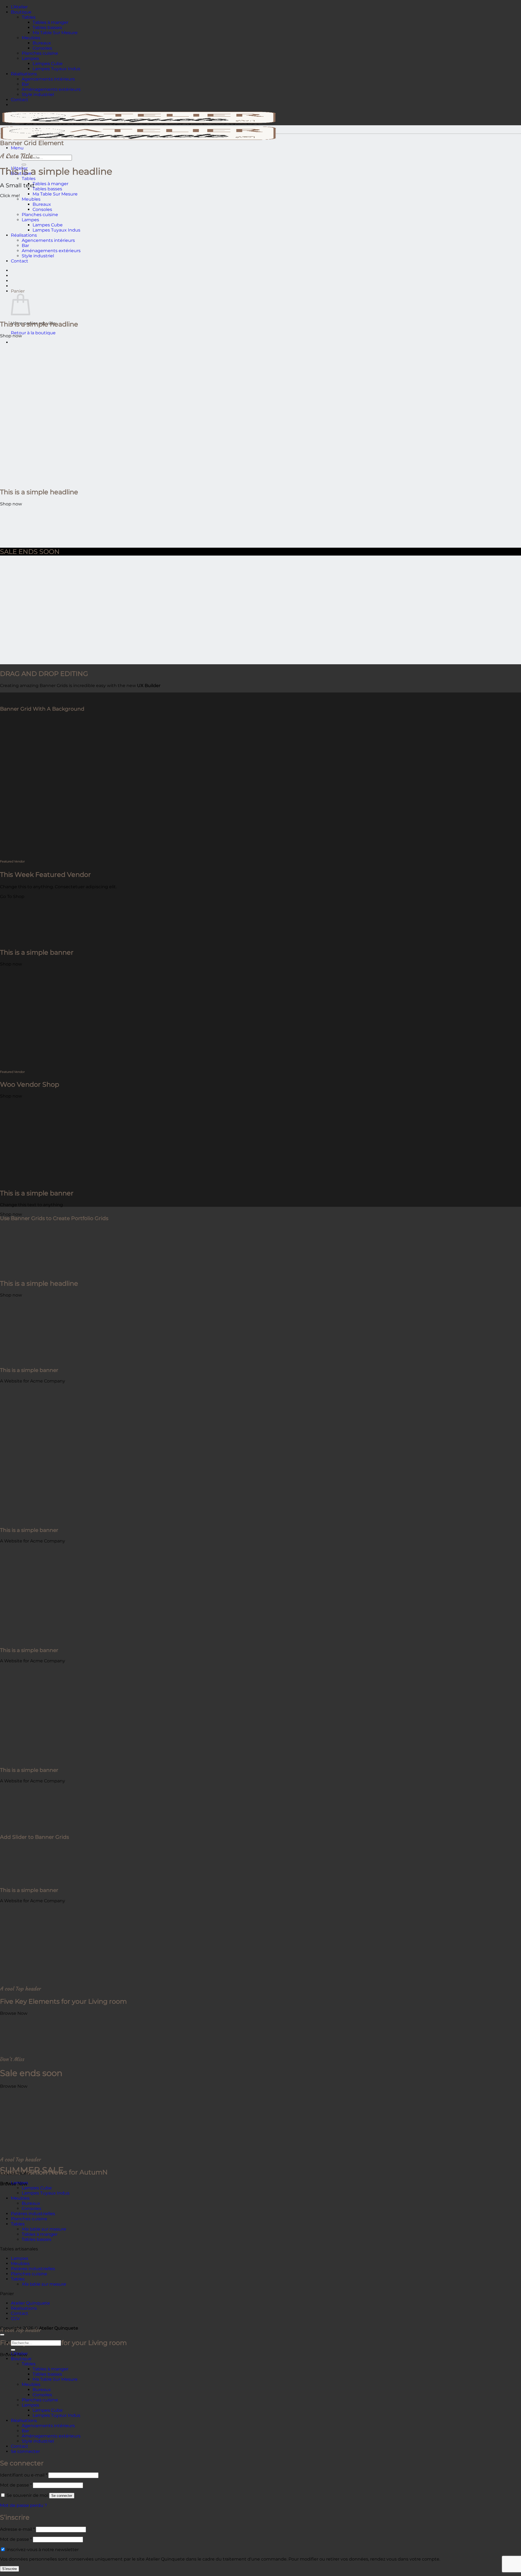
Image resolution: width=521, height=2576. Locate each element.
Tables (29, 17)
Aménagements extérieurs (51, 89)
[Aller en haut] (2, 2335)
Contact (20, 100)
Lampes (30, 58)
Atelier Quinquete (30, 2303)
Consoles (42, 48)
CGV (15, 2319)
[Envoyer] (24, 165)
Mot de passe (16, 2485)
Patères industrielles (33, 2214)
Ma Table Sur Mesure (55, 33)
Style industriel (38, 94)
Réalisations (24, 74)
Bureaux (42, 43)
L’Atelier (19, 7)
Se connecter (62, 2496)
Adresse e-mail (17, 2529)
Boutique (21, 12)
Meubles (31, 38)
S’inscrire (9, 2569)
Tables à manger (50, 22)
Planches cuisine (40, 53)
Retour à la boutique (33, 333)
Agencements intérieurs (48, 79)
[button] (17, 148)
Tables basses (47, 28)
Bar (25, 84)
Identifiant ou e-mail (24, 2475)
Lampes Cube (48, 64)
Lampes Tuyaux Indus (56, 69)
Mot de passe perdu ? (23, 2505)
